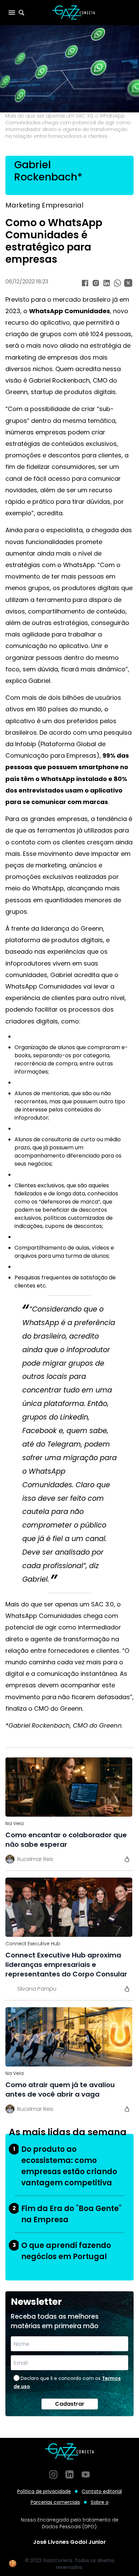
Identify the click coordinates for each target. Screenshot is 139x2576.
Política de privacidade (44, 2491)
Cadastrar (70, 2404)
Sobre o (100, 2502)
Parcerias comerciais (55, 2502)
